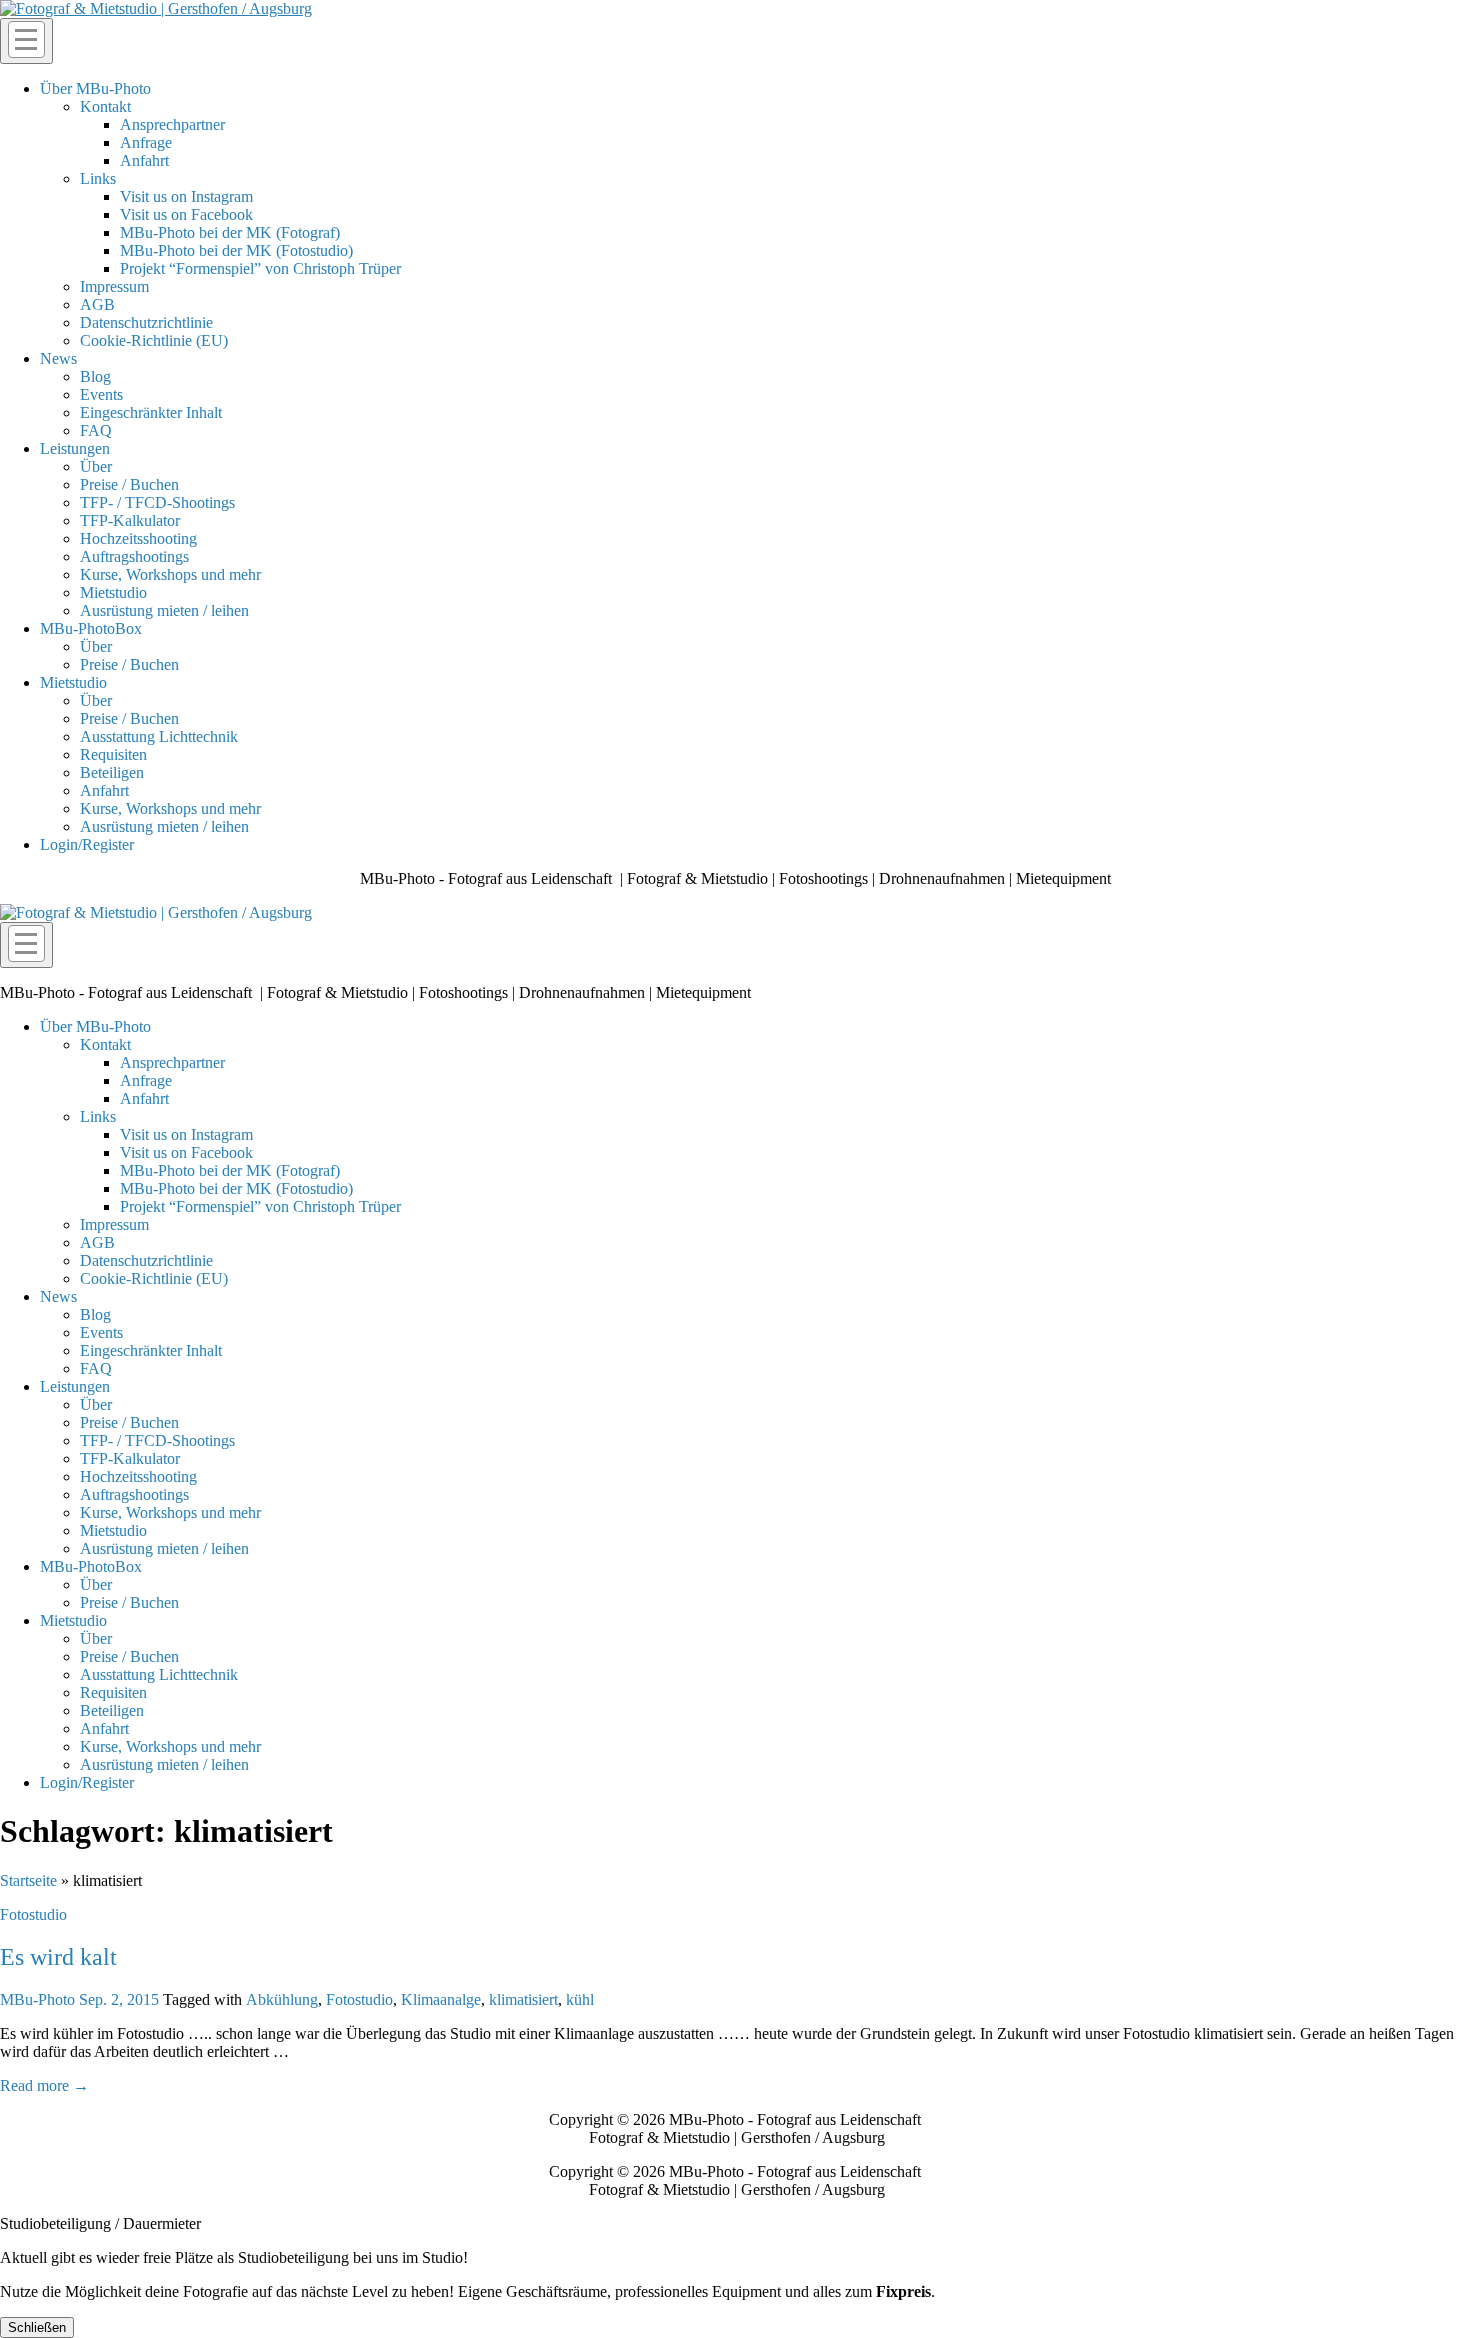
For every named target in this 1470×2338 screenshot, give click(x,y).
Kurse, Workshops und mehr (170, 574)
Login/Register (87, 844)
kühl (580, 1999)
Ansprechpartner (172, 124)
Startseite (28, 1880)
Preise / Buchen (129, 484)
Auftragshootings (134, 556)
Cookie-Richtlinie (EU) (154, 340)
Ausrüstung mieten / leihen (164, 610)
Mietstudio (113, 592)
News (58, 358)
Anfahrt (144, 160)
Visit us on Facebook (186, 214)
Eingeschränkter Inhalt (151, 412)
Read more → (44, 2085)
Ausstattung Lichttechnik (159, 736)
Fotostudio (33, 1914)
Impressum (114, 286)
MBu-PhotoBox (91, 628)
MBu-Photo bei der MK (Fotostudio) (236, 250)
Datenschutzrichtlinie (146, 322)
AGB (97, 304)
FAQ (96, 430)
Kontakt (105, 106)
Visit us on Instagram (186, 196)
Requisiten (113, 754)
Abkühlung (282, 1999)
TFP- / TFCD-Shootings (157, 502)
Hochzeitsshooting (138, 538)
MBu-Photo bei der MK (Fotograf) (230, 232)
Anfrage (146, 142)
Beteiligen (112, 772)
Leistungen (75, 448)
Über (96, 466)
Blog (95, 376)
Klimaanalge (441, 1999)
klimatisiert (523, 1999)
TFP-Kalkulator (130, 520)
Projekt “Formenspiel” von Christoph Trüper (260, 268)
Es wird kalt (58, 1957)
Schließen (37, 2327)
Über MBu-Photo (95, 88)
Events (101, 394)
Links (98, 178)
